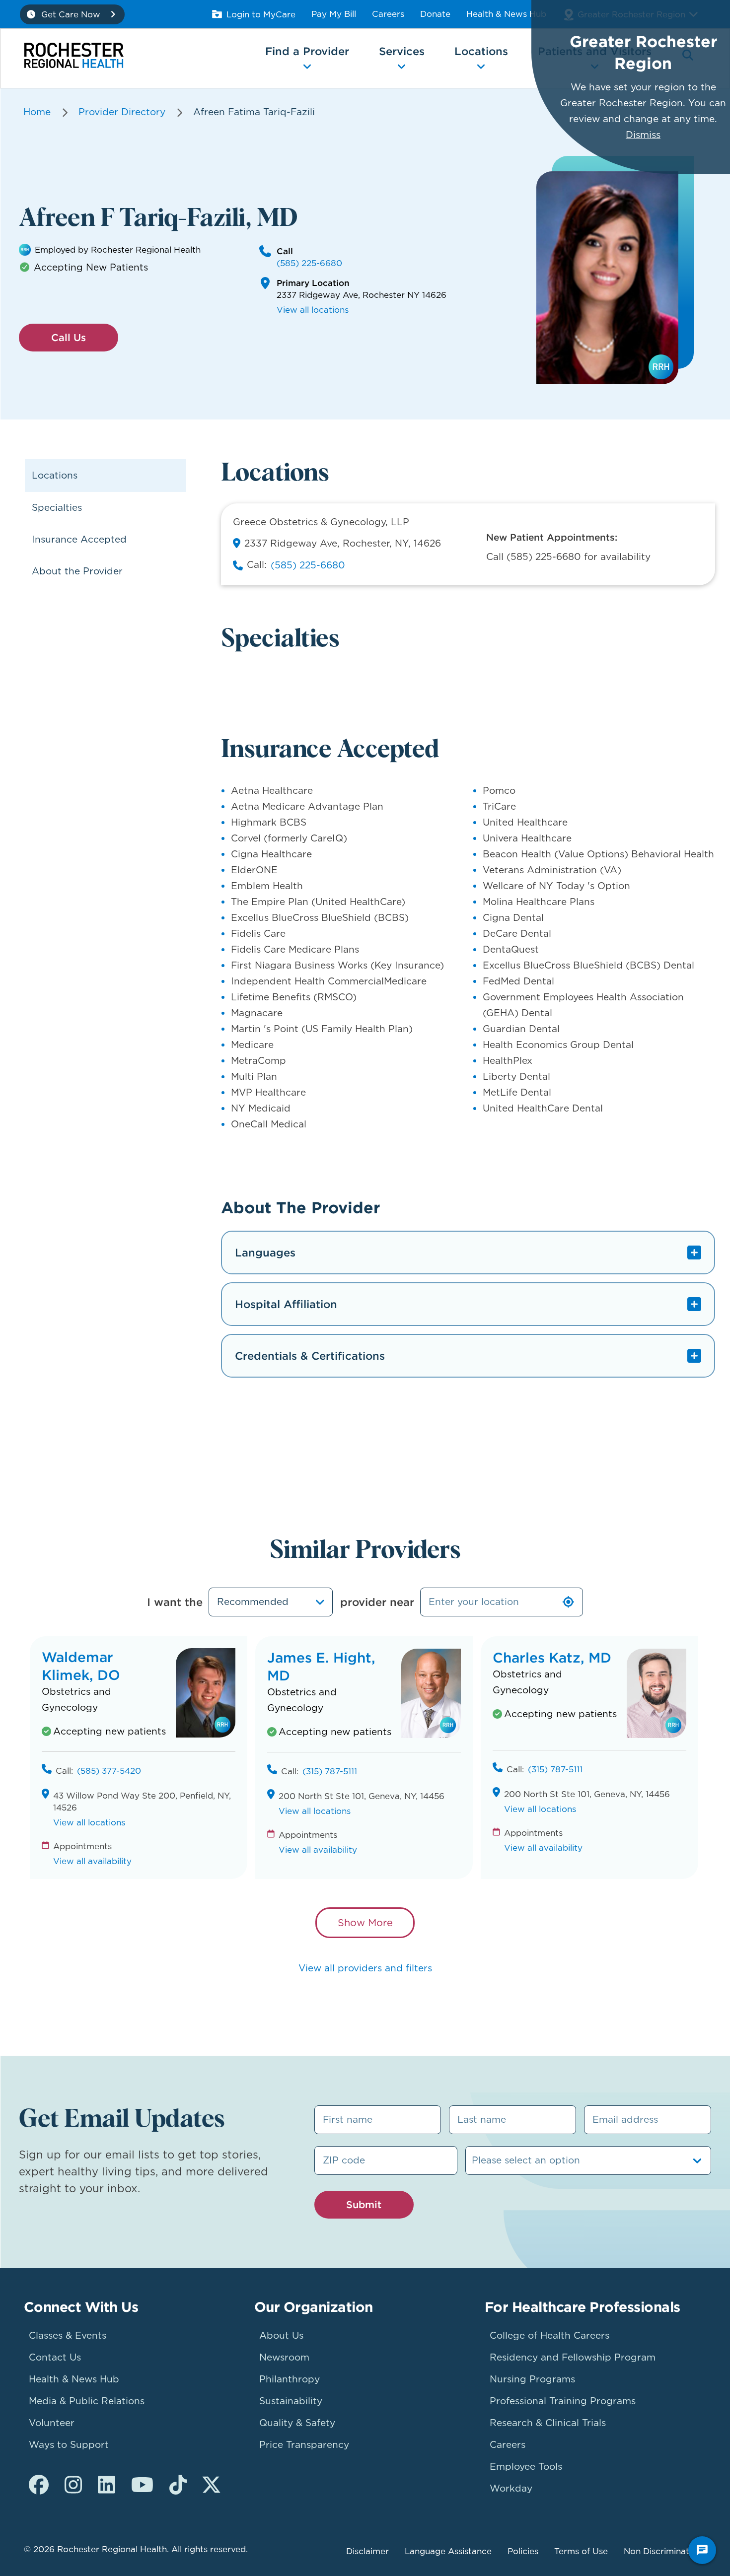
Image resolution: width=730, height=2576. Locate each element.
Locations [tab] (481, 51)
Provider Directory (122, 112)
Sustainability (291, 2401)
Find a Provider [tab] (307, 51)
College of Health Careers (549, 2335)
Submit (364, 2204)
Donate (435, 14)
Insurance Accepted (79, 539)
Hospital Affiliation (286, 1304)
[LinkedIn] (107, 2485)
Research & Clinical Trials (548, 2423)
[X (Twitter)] (211, 2485)
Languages (265, 1253)
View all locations (313, 310)
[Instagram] (73, 2485)
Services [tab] (402, 51)
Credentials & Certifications (310, 1356)
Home (37, 112)
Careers (388, 14)
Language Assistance (448, 2551)
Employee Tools (526, 2467)
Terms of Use (581, 2551)
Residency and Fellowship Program (573, 2357)
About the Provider (77, 571)
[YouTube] (142, 2485)
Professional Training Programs (563, 2401)
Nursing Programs (532, 2379)
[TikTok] (178, 2485)
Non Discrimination (663, 2551)
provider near (377, 1602)
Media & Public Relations (87, 2401)
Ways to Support (69, 2445)
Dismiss (643, 135)
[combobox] (271, 1602)
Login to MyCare (261, 14)
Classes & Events (68, 2335)
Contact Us (55, 2357)
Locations (55, 475)
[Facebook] (39, 2485)
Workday (511, 2488)
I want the (175, 1602)
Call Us (69, 337)
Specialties (57, 508)
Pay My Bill (334, 14)
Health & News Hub (506, 14)
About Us (281, 2335)
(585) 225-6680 (309, 263)
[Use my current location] (569, 1602)
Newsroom (284, 2357)
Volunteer (52, 2423)
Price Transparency (304, 2445)
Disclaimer (367, 2551)
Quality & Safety (297, 2423)
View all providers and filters (365, 1968)
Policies (523, 2551)
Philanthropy (290, 2379)
